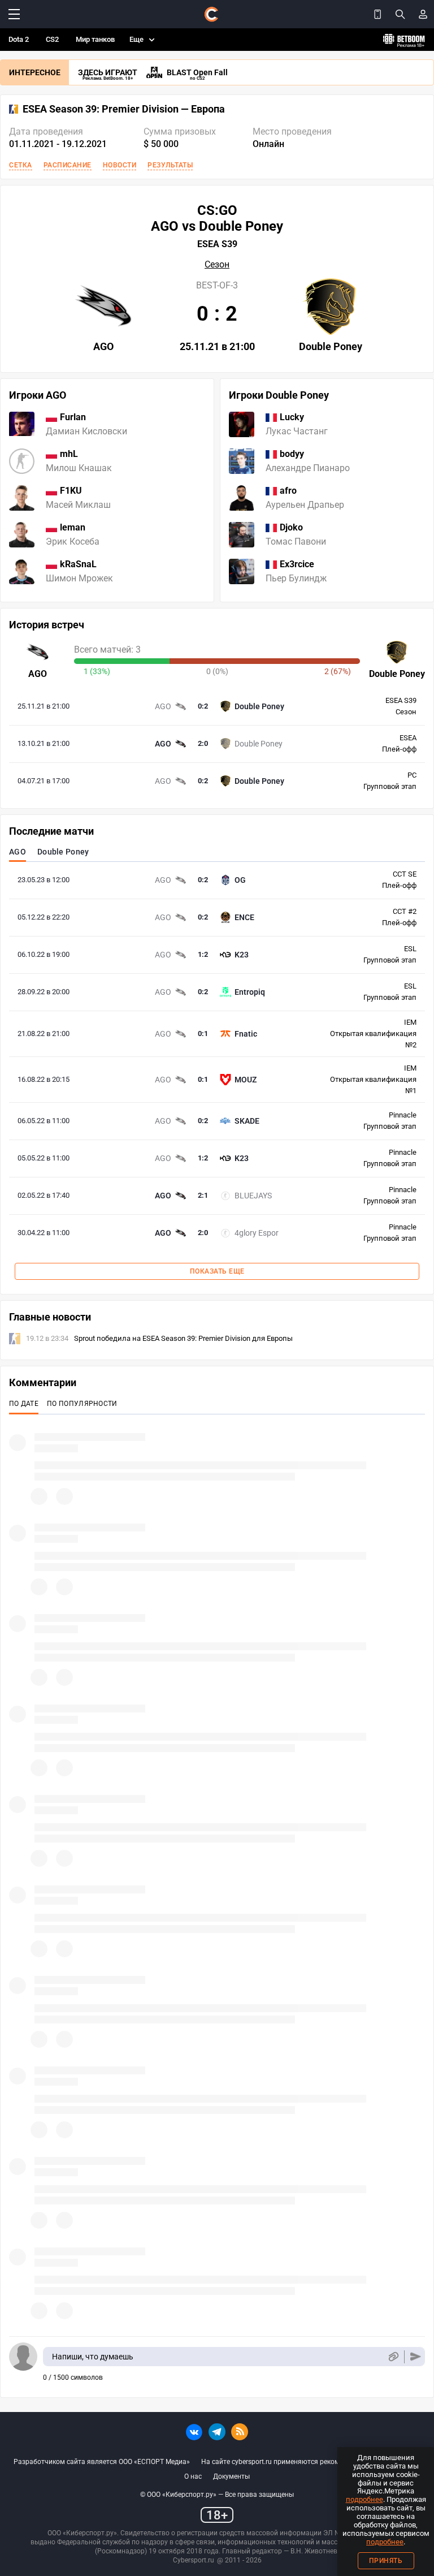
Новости (120, 165)
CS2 (52, 39)
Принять (386, 2561)
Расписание (68, 165)
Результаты (170, 165)
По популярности (82, 1404)
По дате (24, 1404)
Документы (231, 2476)
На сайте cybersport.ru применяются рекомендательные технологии (311, 2462)
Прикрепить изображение (393, 2357)
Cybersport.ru (194, 2560)
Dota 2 (19, 39)
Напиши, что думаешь (93, 2357)
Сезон (217, 265)
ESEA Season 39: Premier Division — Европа (124, 109)
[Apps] (377, 14)
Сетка (21, 165)
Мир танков (95, 39)
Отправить (416, 2357)
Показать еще (217, 1271)
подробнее (364, 2499)
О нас (193, 2476)
